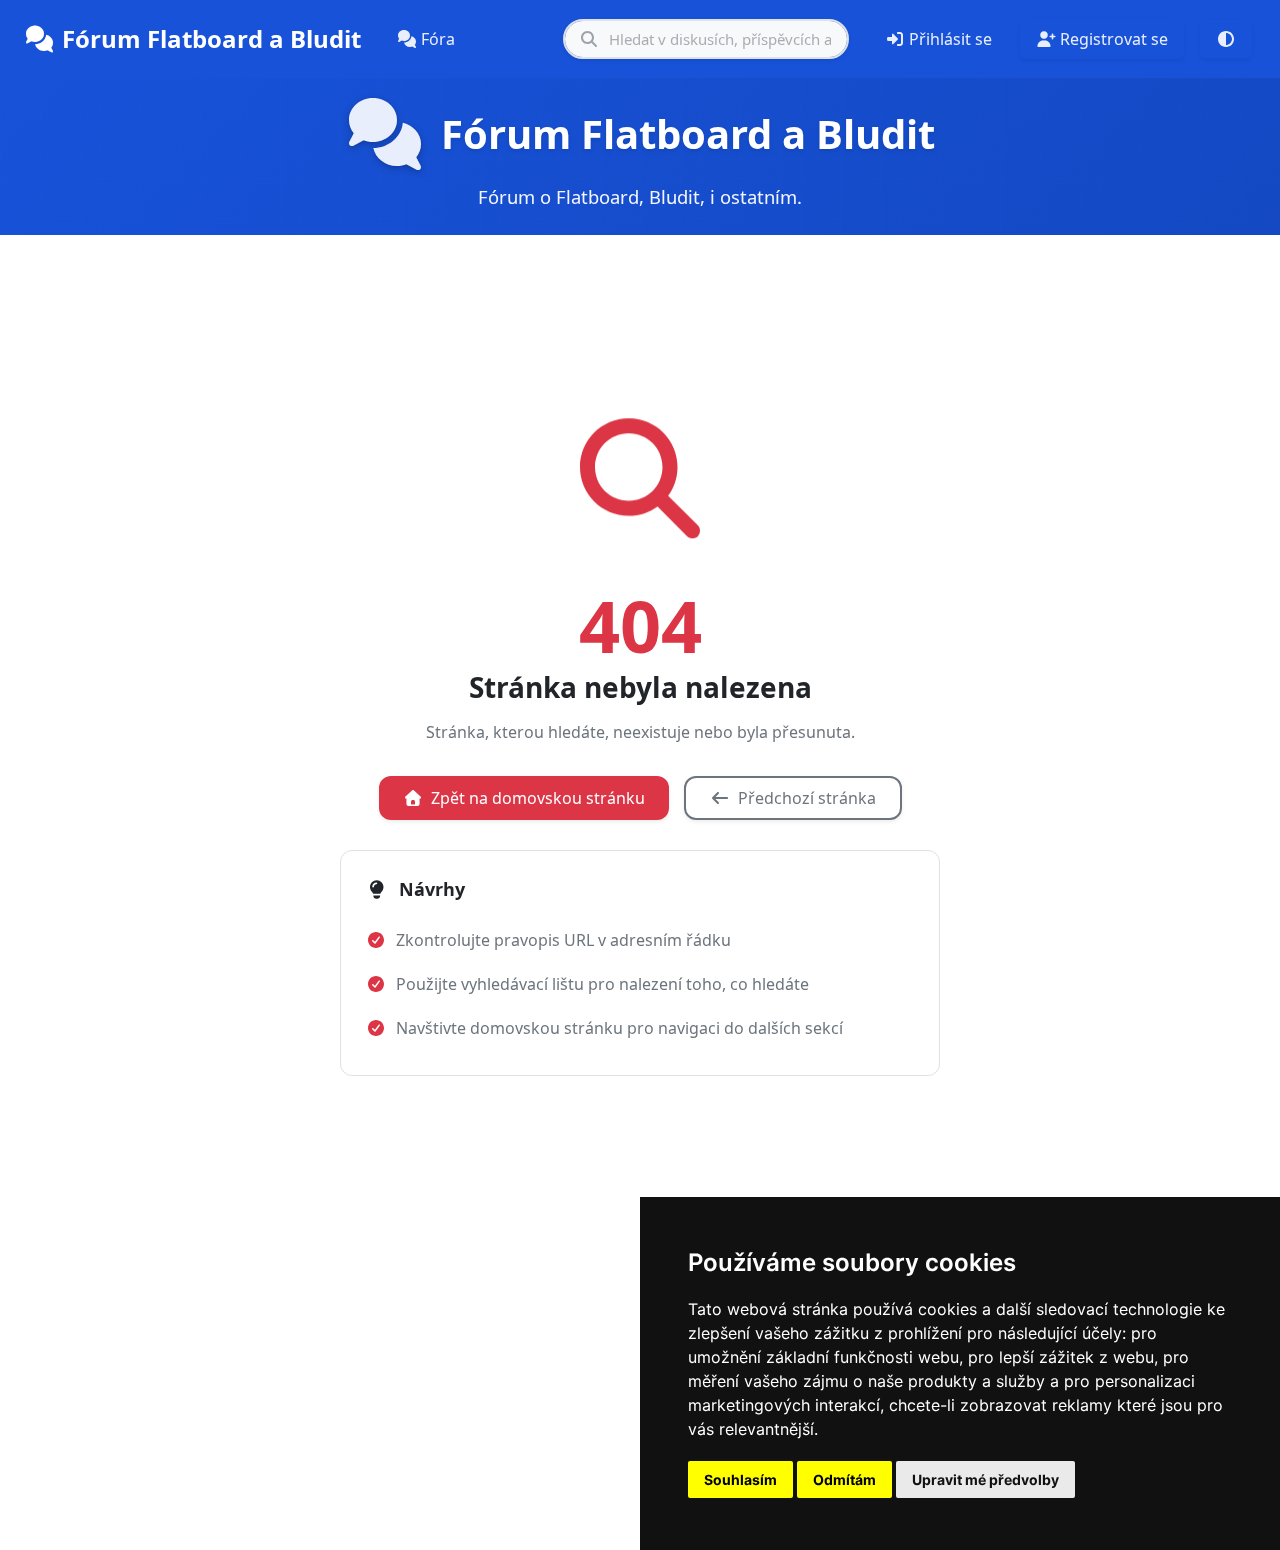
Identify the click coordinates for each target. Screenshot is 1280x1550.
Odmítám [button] (844, 1479)
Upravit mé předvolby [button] (985, 1479)
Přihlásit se (950, 39)
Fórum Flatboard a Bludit (211, 38)
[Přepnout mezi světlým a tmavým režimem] (1226, 39)
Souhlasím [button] (740, 1479)
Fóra (438, 39)
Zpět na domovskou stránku (538, 798)
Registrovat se (1114, 39)
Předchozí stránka (807, 798)
